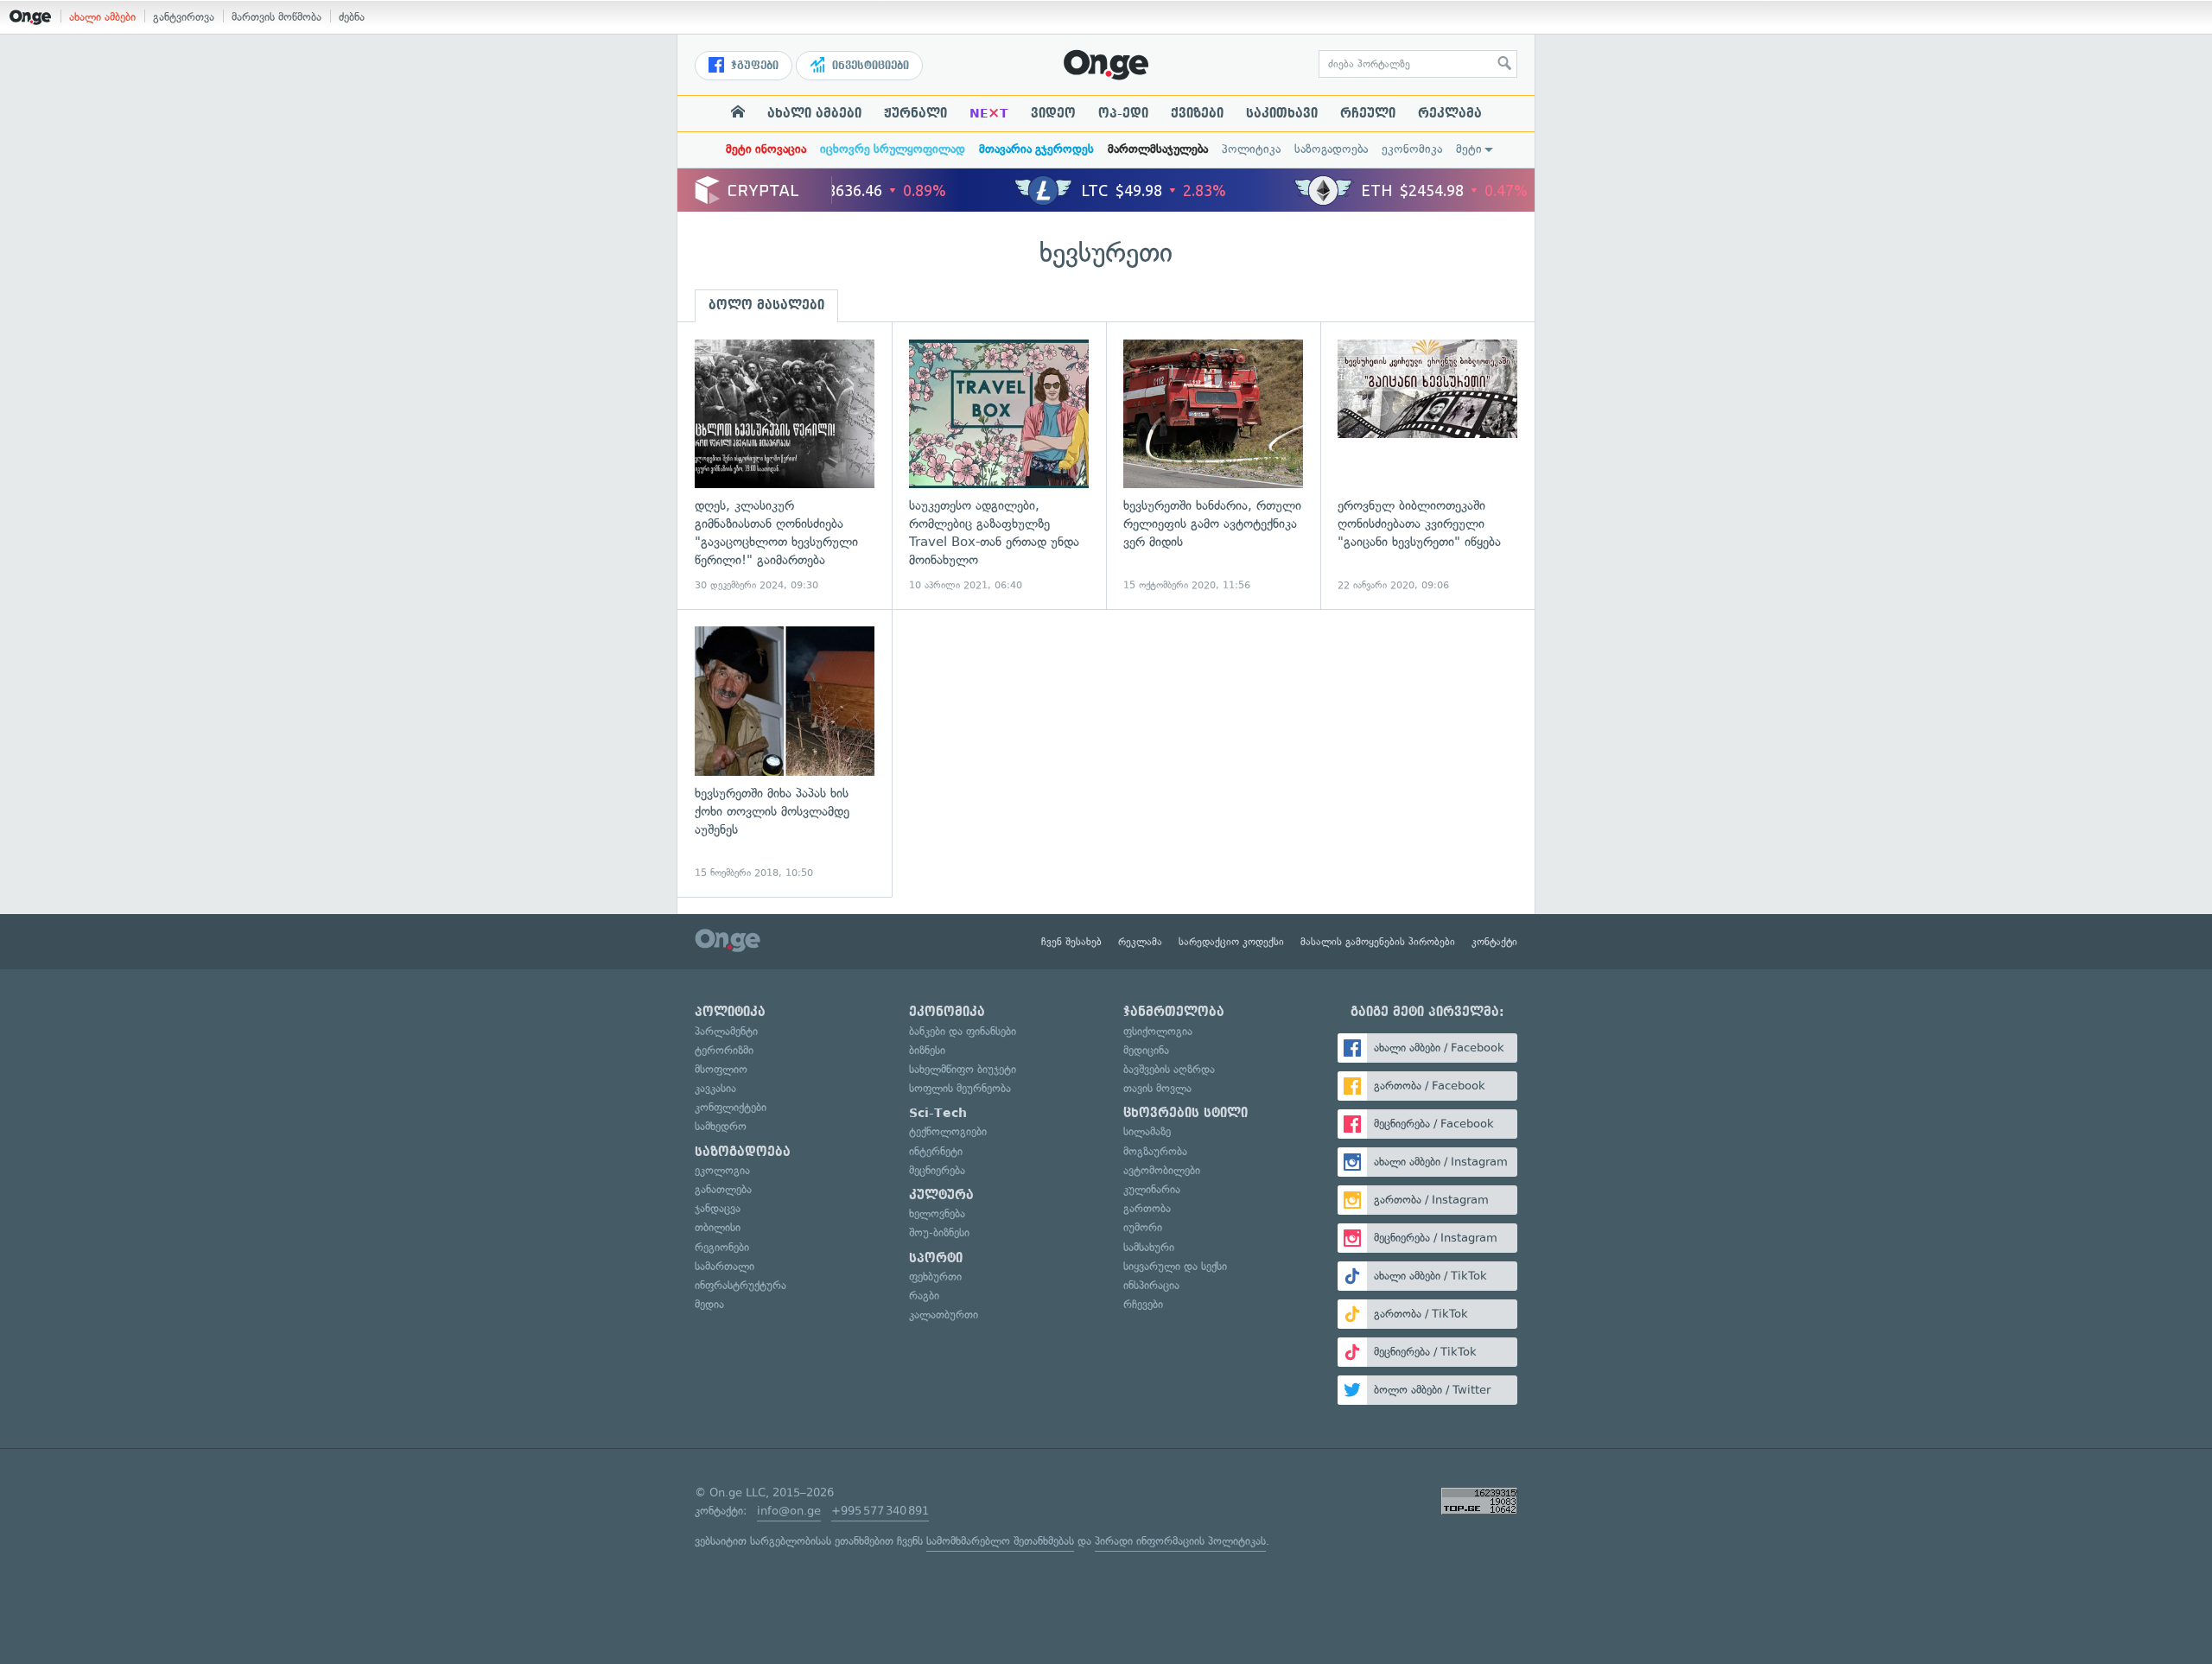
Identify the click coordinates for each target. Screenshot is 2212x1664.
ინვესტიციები (869, 66)
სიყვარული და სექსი (1175, 1266)
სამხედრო (721, 1126)
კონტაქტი (1494, 942)
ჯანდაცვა (718, 1208)
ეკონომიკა (1412, 149)
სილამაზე (1147, 1131)
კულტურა (941, 1195)
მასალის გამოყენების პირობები (1378, 942)
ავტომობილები (1162, 1170)
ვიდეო (1053, 113)
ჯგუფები (753, 66)
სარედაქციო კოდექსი (1231, 942)
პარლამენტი (726, 1031)
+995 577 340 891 (880, 1511)
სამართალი (725, 1266)
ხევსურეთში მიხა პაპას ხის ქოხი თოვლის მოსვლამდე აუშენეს (785, 753)
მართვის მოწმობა (276, 17)
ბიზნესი (927, 1050)
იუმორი (1143, 1227)
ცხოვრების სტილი (1185, 1113)
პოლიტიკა (1251, 149)
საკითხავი (1282, 113)
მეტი (1469, 149)
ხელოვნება (937, 1213)
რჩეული (1368, 113)
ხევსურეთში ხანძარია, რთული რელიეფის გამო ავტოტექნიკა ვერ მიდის (1213, 466)
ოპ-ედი (1123, 113)
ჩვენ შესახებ (1071, 942)
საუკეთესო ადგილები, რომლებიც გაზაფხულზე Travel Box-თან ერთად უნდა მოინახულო (999, 466)
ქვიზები (1197, 113)
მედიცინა (1146, 1050)
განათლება (723, 1189)
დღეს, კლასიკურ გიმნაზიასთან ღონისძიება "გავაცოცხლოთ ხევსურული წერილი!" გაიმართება (785, 466)
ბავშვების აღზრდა (1169, 1069)
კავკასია (715, 1088)
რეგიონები (722, 1247)
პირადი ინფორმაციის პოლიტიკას (1180, 1541)
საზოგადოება (1331, 149)
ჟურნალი (915, 113)
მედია (709, 1304)
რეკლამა (1450, 113)
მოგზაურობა (1155, 1151)
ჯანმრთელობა (1174, 1012)
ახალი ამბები (102, 17)
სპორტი (936, 1258)
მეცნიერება (937, 1170)
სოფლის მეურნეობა (960, 1088)
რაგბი (924, 1296)
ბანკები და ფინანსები (963, 1031)
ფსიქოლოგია (1158, 1031)
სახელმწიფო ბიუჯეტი (963, 1069)
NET (989, 113)
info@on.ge (789, 1511)
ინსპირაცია (1151, 1285)
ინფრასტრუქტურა (741, 1285)
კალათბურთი (944, 1315)
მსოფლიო (721, 1069)
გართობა (1147, 1208)
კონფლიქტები (731, 1107)
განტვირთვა (184, 17)
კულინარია (1152, 1189)
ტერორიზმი (724, 1050)
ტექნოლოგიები (948, 1131)
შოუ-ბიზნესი (939, 1232)
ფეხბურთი (935, 1277)
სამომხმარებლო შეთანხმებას (1000, 1541)
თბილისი (718, 1227)
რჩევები (1143, 1304)
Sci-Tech (938, 1113)
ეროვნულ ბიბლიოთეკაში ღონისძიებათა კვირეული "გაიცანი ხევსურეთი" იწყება (1427, 466)
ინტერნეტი (936, 1151)
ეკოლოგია (722, 1170)
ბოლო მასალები (766, 305)
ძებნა (352, 17)
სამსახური (1149, 1247)
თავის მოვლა (1157, 1088)
